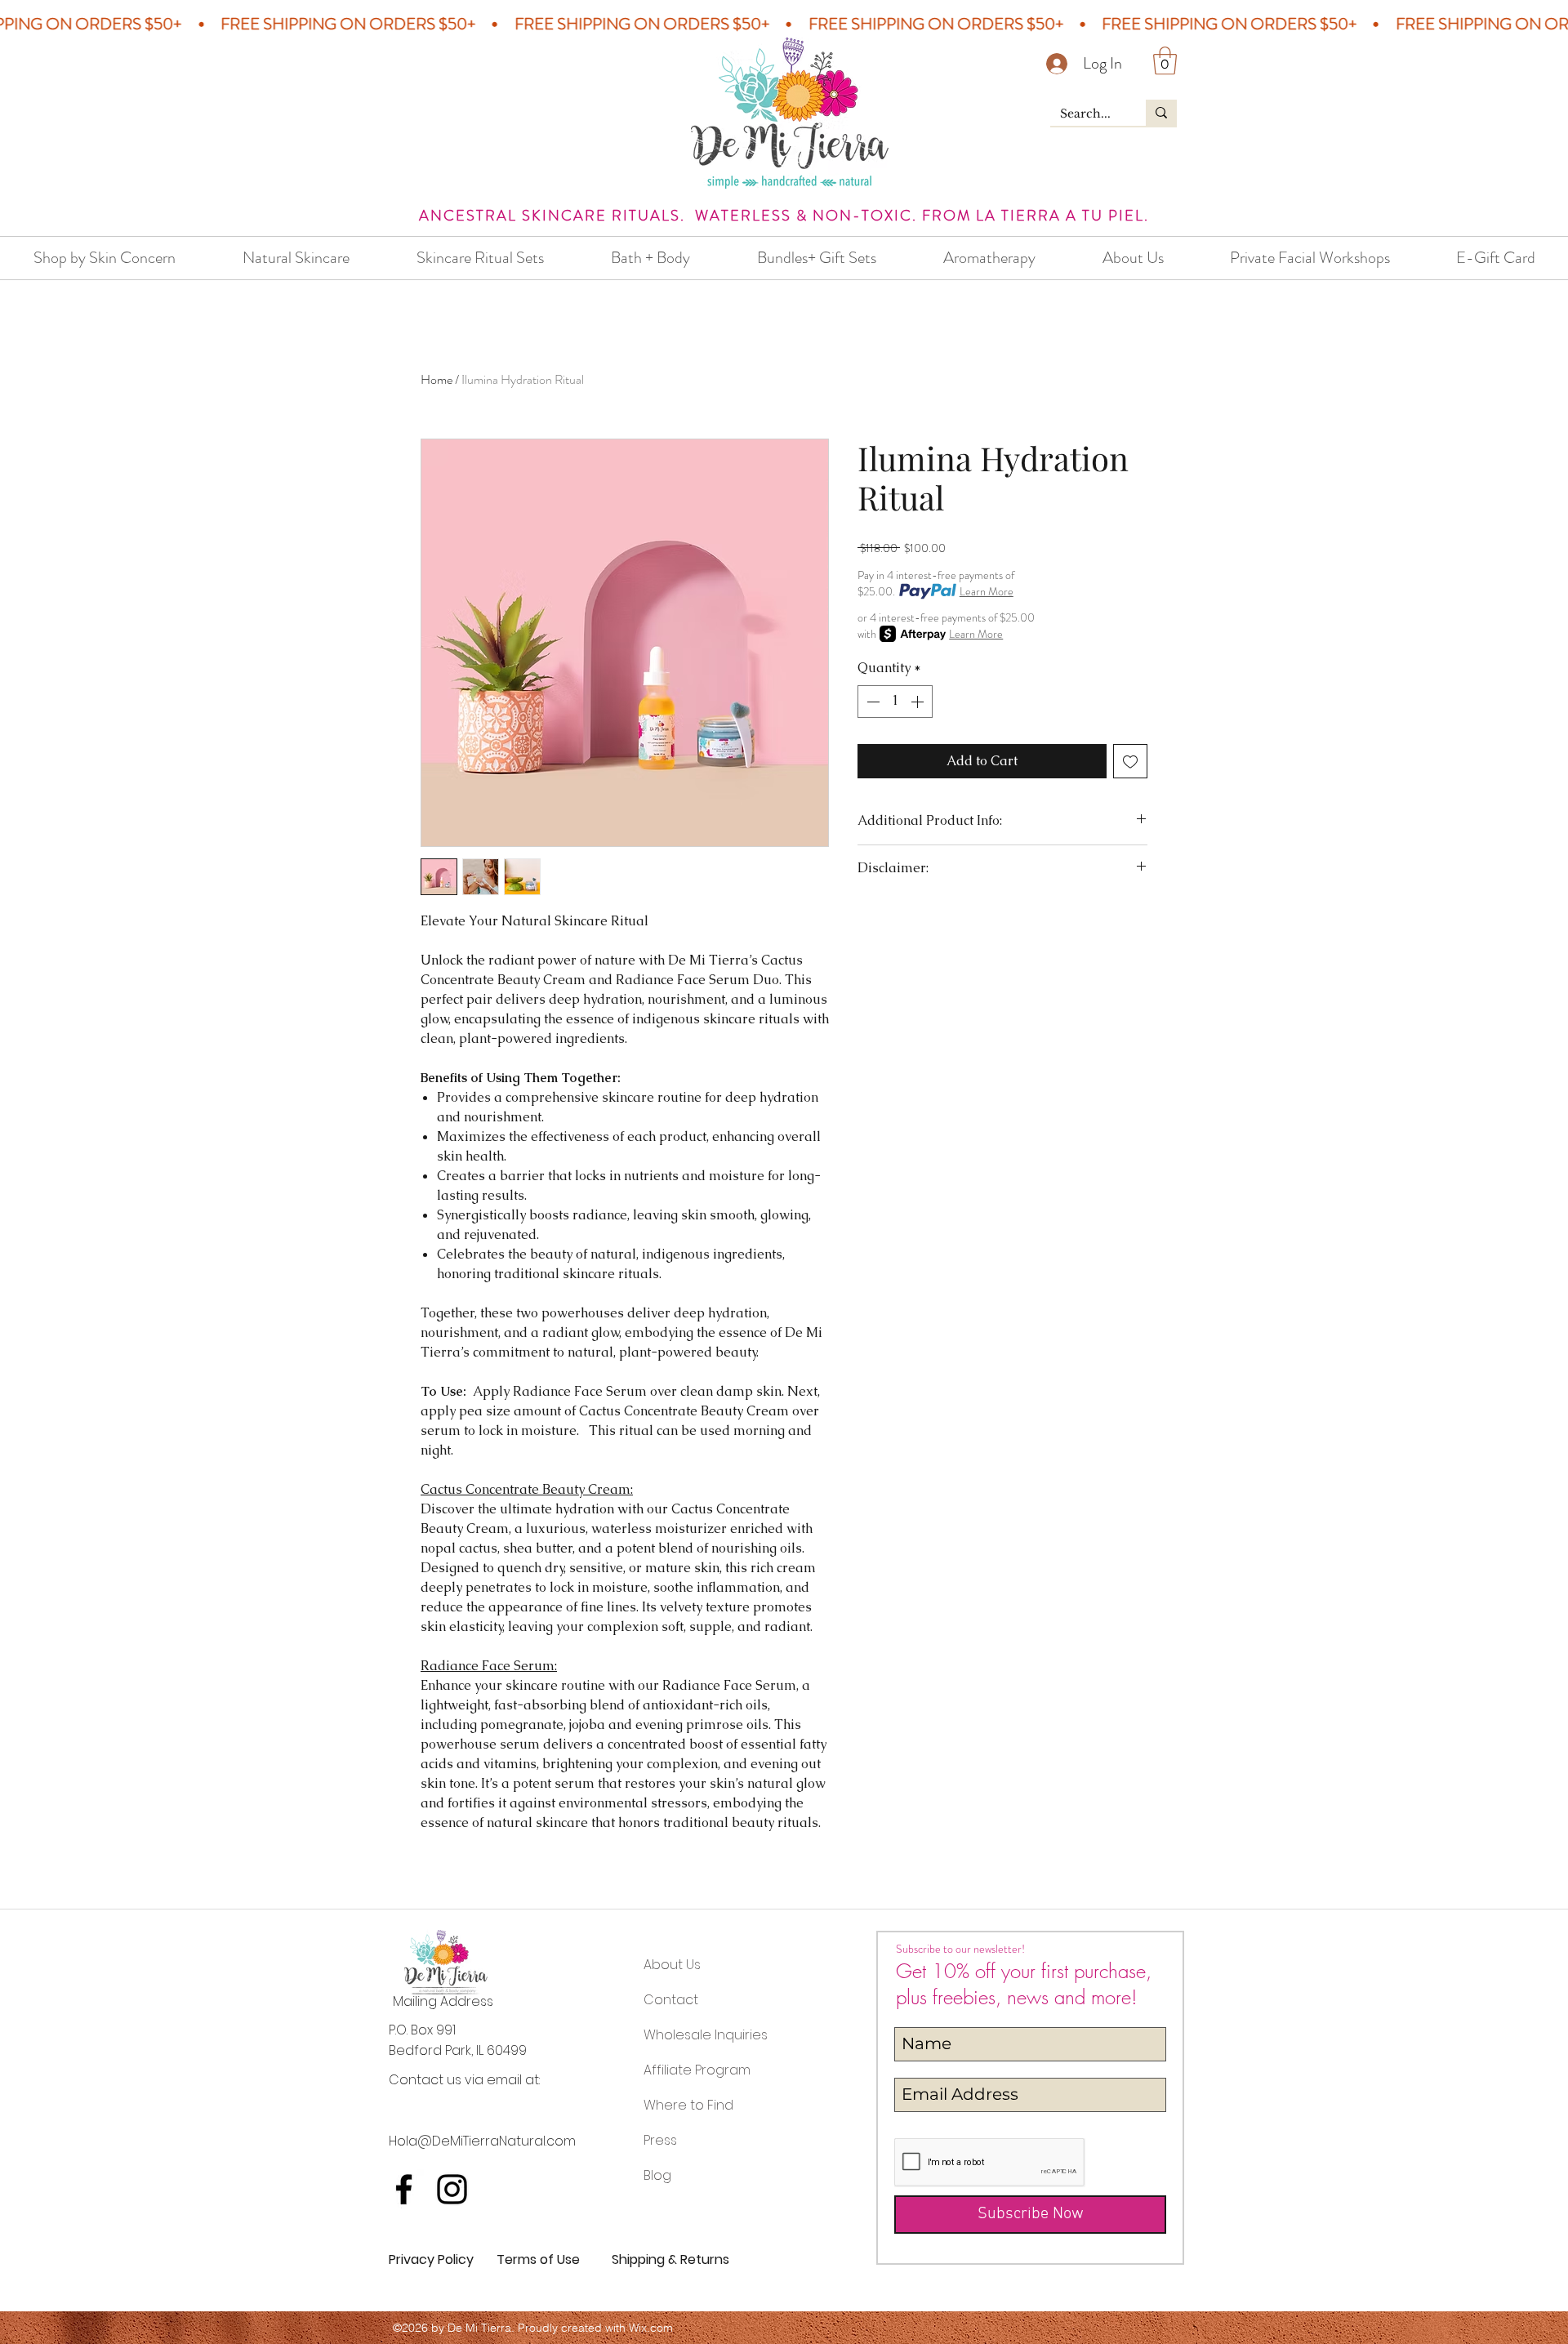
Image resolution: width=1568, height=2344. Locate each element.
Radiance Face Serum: (489, 1666)
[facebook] (404, 2189)
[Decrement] (871, 702)
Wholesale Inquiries (706, 2035)
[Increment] (919, 702)
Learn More (987, 591)
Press (660, 2140)
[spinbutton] (895, 702)
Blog (657, 2175)
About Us (672, 1965)
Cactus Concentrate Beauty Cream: (527, 1489)
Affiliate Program (697, 2070)
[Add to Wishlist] (1130, 761)
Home (437, 379)
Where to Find (688, 2105)
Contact (671, 2000)
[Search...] (1161, 113)
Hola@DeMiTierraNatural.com (482, 2141)
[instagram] (452, 2189)
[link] (1165, 61)
